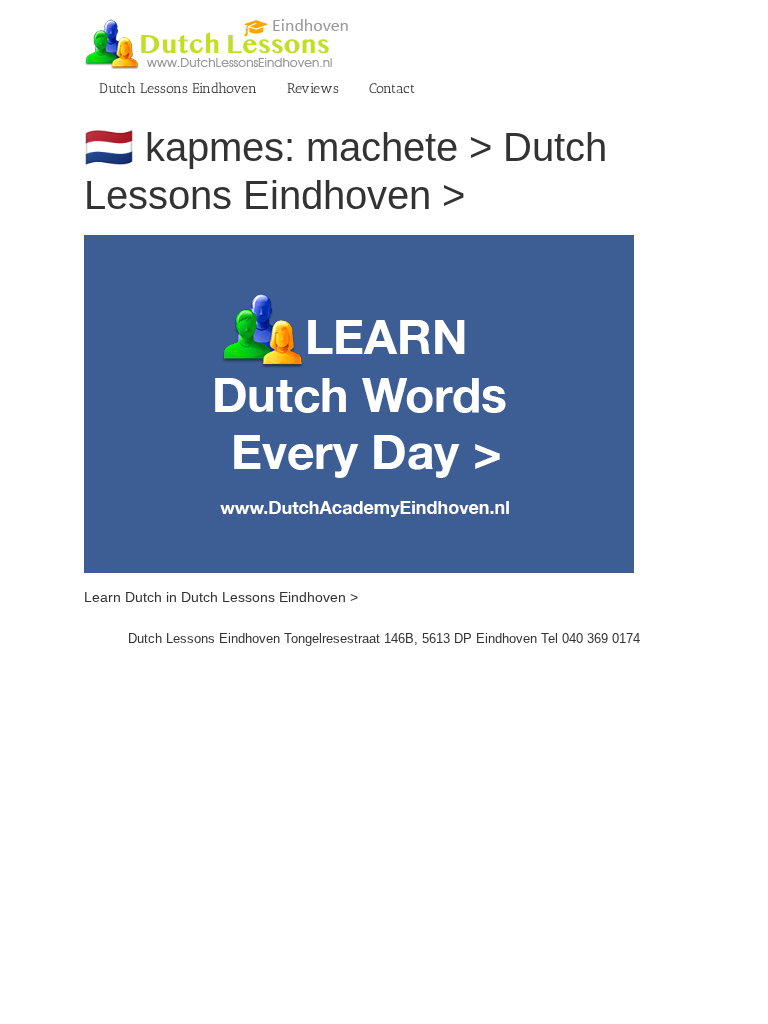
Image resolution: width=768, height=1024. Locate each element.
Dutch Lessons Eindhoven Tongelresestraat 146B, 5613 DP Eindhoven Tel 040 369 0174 (384, 638)
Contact (392, 88)
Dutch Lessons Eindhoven (178, 88)
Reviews (313, 88)
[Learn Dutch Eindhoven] (359, 245)
